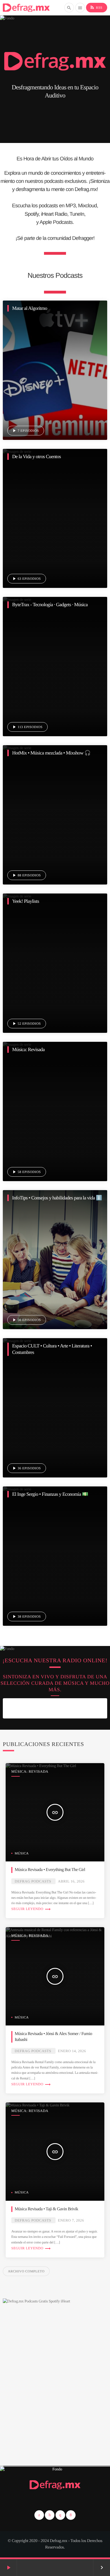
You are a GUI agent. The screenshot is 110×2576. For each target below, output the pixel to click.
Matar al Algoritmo (30, 308)
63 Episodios (26, 579)
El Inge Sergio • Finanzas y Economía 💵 (50, 1494)
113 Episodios (27, 727)
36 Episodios (26, 1468)
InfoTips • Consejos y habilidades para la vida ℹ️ (57, 1198)
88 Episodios (26, 875)
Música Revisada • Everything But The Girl (50, 1870)
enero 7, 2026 (71, 2220)
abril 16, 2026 (71, 1881)
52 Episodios (26, 1024)
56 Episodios (26, 1320)
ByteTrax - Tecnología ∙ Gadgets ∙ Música (50, 604)
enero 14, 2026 (72, 2051)
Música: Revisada (28, 1049)
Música (22, 1853)
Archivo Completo (26, 2271)
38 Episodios (26, 1616)
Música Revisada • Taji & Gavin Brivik (46, 2209)
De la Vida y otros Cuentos (37, 456)
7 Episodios (25, 431)
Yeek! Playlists (26, 901)
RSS (96, 7)
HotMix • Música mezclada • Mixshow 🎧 (51, 753)
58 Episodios (26, 1172)
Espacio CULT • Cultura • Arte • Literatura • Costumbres (52, 1349)
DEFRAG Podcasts (33, 1881)
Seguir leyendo (31, 1909)
